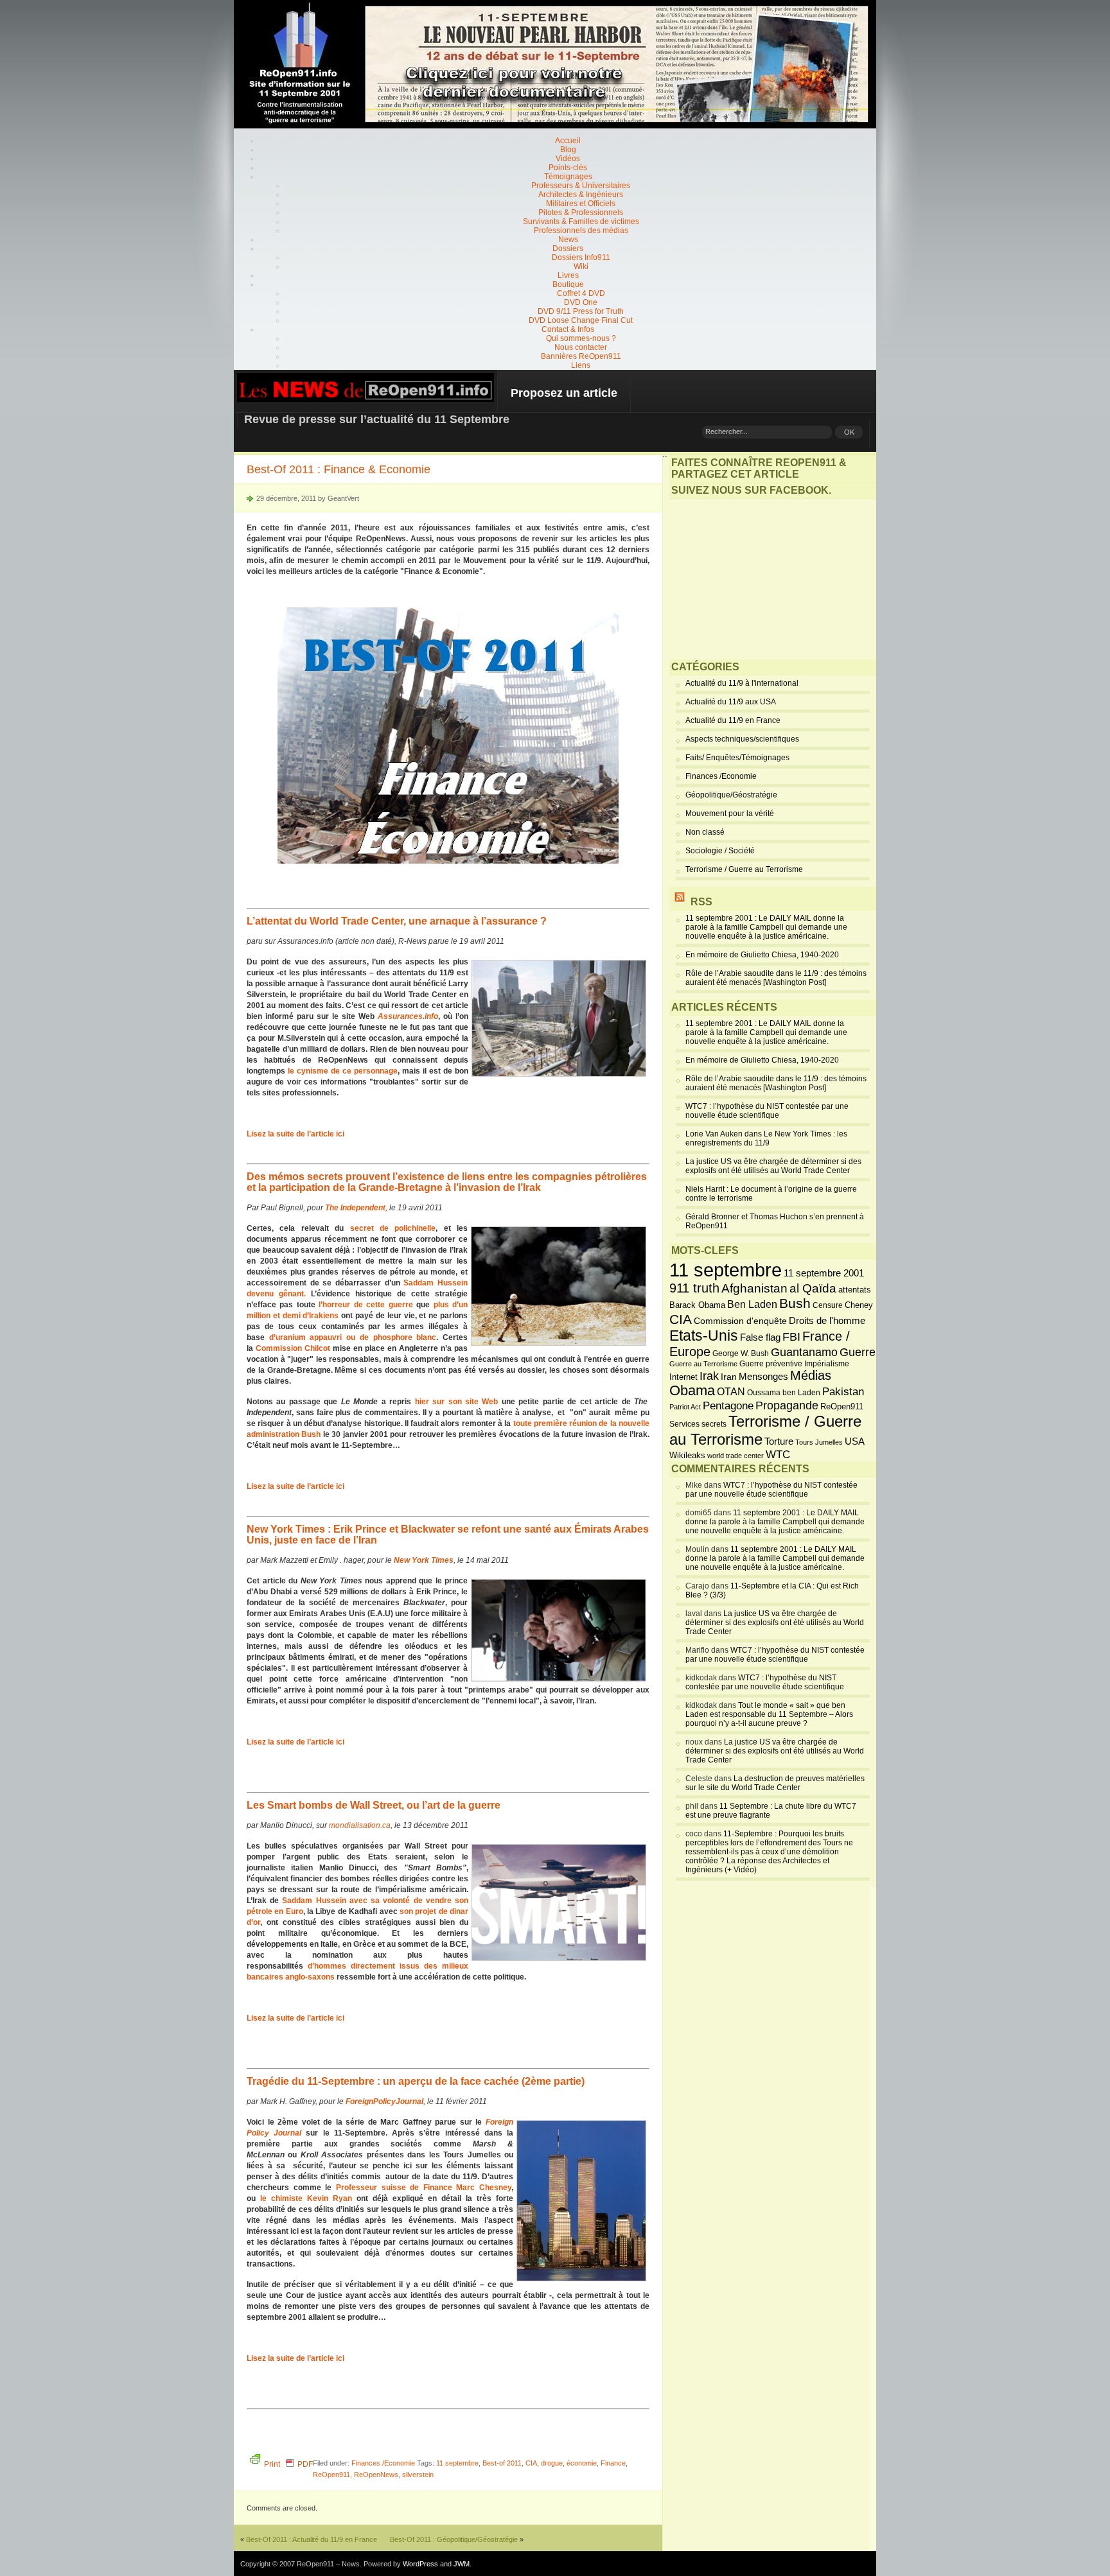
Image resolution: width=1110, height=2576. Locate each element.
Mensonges (763, 1377)
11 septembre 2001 (824, 1273)
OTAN (731, 1391)
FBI (791, 1337)
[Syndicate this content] (680, 902)
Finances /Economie (383, 2463)
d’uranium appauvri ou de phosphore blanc (353, 1337)
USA (855, 1441)
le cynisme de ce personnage (343, 1071)
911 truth (694, 1288)
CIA (531, 2463)
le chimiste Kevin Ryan (306, 2198)
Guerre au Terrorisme (703, 1364)
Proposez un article (564, 393)
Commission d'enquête (740, 1321)
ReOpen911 (331, 2475)
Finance (613, 2463)
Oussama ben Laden (784, 1393)
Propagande (787, 1405)
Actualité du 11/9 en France (733, 720)
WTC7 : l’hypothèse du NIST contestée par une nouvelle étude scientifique (767, 1111)
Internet (683, 1377)
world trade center (736, 1456)
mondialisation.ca (360, 1825)
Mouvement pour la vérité (730, 814)
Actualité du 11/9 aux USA (731, 702)
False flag (760, 1337)
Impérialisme (827, 1364)
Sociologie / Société (720, 851)
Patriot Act (685, 1407)
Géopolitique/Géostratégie (731, 795)
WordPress (420, 2564)
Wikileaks (687, 1455)
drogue (552, 2463)
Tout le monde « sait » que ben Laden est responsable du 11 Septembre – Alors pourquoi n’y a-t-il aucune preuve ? (769, 1714)
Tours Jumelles (819, 1442)
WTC (778, 1455)
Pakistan (843, 1392)
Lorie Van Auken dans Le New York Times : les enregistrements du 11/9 (766, 1138)
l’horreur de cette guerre (366, 1305)
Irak (709, 1376)
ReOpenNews (376, 2475)
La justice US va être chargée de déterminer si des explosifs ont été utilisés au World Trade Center (773, 1166)
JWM (462, 2564)
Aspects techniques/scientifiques (742, 739)
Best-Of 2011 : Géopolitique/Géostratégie (454, 2539)
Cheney (859, 1305)
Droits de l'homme (827, 1320)
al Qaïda (813, 1288)
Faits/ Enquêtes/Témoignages (737, 758)
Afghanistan (754, 1288)
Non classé (705, 832)
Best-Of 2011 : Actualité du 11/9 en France (312, 2539)
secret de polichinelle (393, 1228)
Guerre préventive (771, 1363)
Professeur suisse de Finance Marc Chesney (424, 2188)
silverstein (418, 2475)
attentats (855, 1290)
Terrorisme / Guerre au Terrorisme (744, 869)
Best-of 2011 (502, 2463)
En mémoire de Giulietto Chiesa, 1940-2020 (762, 955)
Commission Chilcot (293, 1348)
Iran (729, 1377)
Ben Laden (752, 1304)
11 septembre (457, 2463)
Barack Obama (697, 1305)
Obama (692, 1391)
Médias (811, 1375)
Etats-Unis (704, 1336)
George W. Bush (741, 1353)
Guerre (858, 1352)
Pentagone (728, 1406)
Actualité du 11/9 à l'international (742, 683)
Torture (779, 1441)
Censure (828, 1305)
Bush (795, 1303)
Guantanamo (804, 1352)
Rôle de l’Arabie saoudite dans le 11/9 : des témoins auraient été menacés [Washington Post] (776, 978)
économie (582, 2463)
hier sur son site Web (457, 1402)
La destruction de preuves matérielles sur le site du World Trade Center (775, 1783)
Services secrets (698, 1424)
